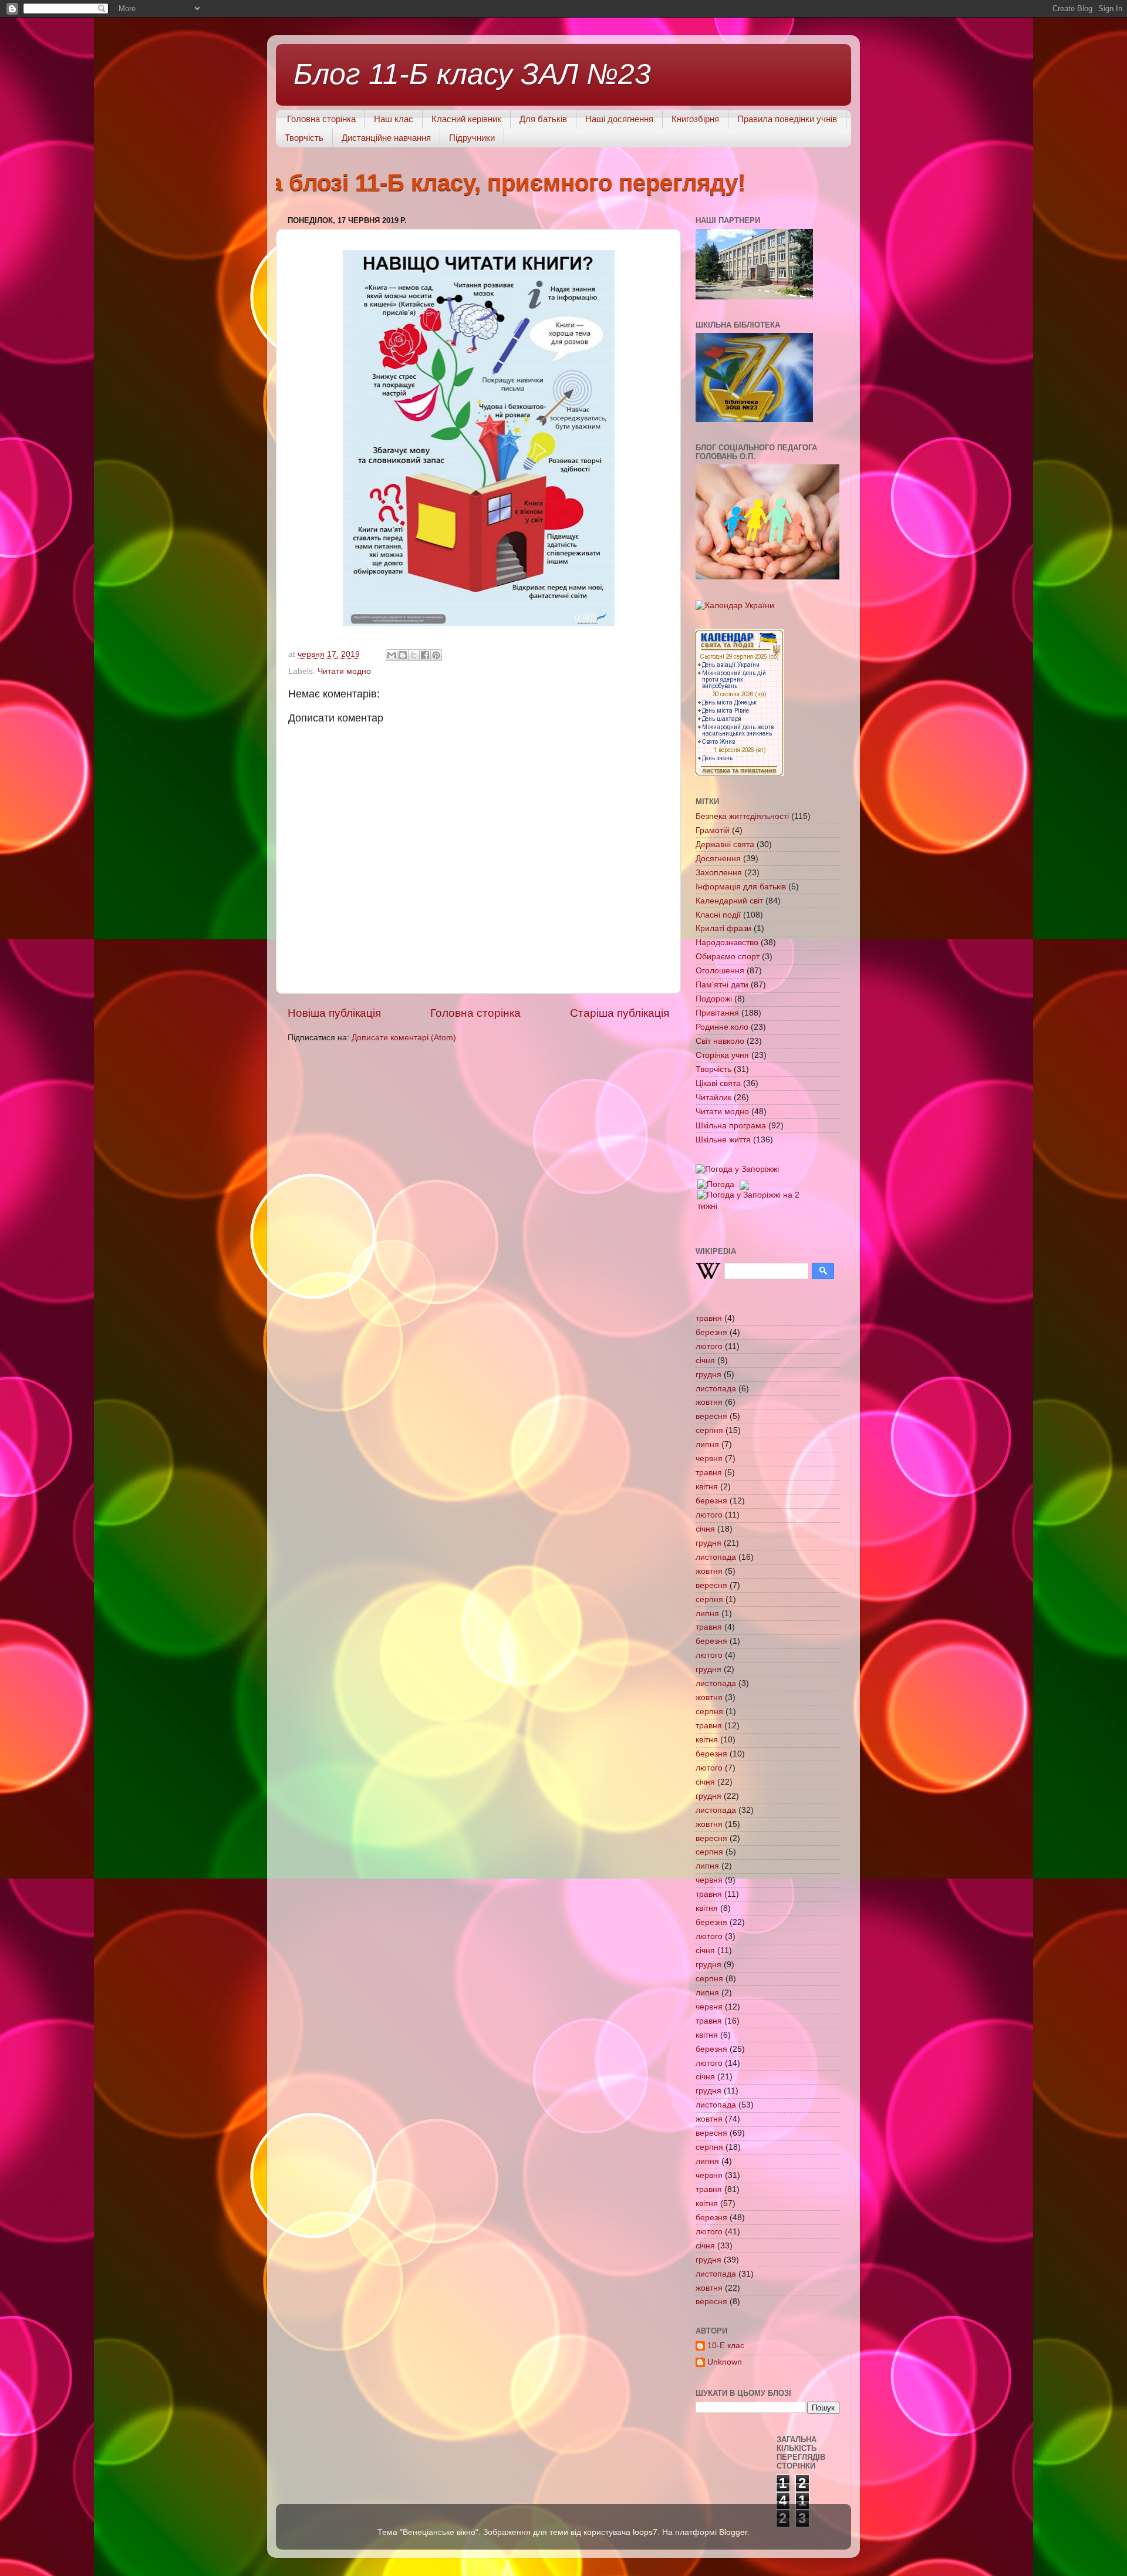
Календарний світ (729, 901)
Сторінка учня (722, 1055)
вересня (711, 1416)
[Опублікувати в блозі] (403, 655)
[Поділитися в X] (414, 655)
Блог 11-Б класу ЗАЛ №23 (472, 74)
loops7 (645, 2532)
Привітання (717, 1013)
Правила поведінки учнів (787, 119)
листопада (716, 1389)
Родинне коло (722, 1027)
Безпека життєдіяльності (742, 816)
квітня (707, 1487)
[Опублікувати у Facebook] (425, 655)
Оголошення (720, 971)
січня (705, 1361)
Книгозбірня (695, 119)
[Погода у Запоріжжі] (737, 1169)
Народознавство (727, 943)
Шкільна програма (731, 1126)
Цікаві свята (718, 1083)
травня (709, 1318)
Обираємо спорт (728, 957)
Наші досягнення (619, 119)
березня (711, 1332)
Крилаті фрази (723, 928)
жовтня (709, 1402)
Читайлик (713, 1098)
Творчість (304, 138)
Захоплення (719, 873)
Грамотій (713, 830)
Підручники (472, 138)
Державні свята (725, 844)
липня (707, 1444)
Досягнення (718, 859)
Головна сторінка (321, 119)
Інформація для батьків (741, 887)
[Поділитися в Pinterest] (436, 655)
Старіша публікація (620, 1013)
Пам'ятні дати (722, 985)
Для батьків (543, 119)
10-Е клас (726, 2346)
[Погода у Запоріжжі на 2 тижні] (750, 1198)
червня (709, 1459)
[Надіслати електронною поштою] (392, 655)
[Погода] (722, 1182)
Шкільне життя (723, 1140)
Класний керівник (466, 119)
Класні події (718, 915)
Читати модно (344, 671)
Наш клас (394, 119)
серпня (709, 1430)
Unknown (725, 2362)
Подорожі (714, 999)
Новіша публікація (334, 1013)
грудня (708, 1375)
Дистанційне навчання (386, 138)
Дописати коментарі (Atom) (404, 1038)
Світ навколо (720, 1041)
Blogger (733, 2532)
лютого (709, 1346)
